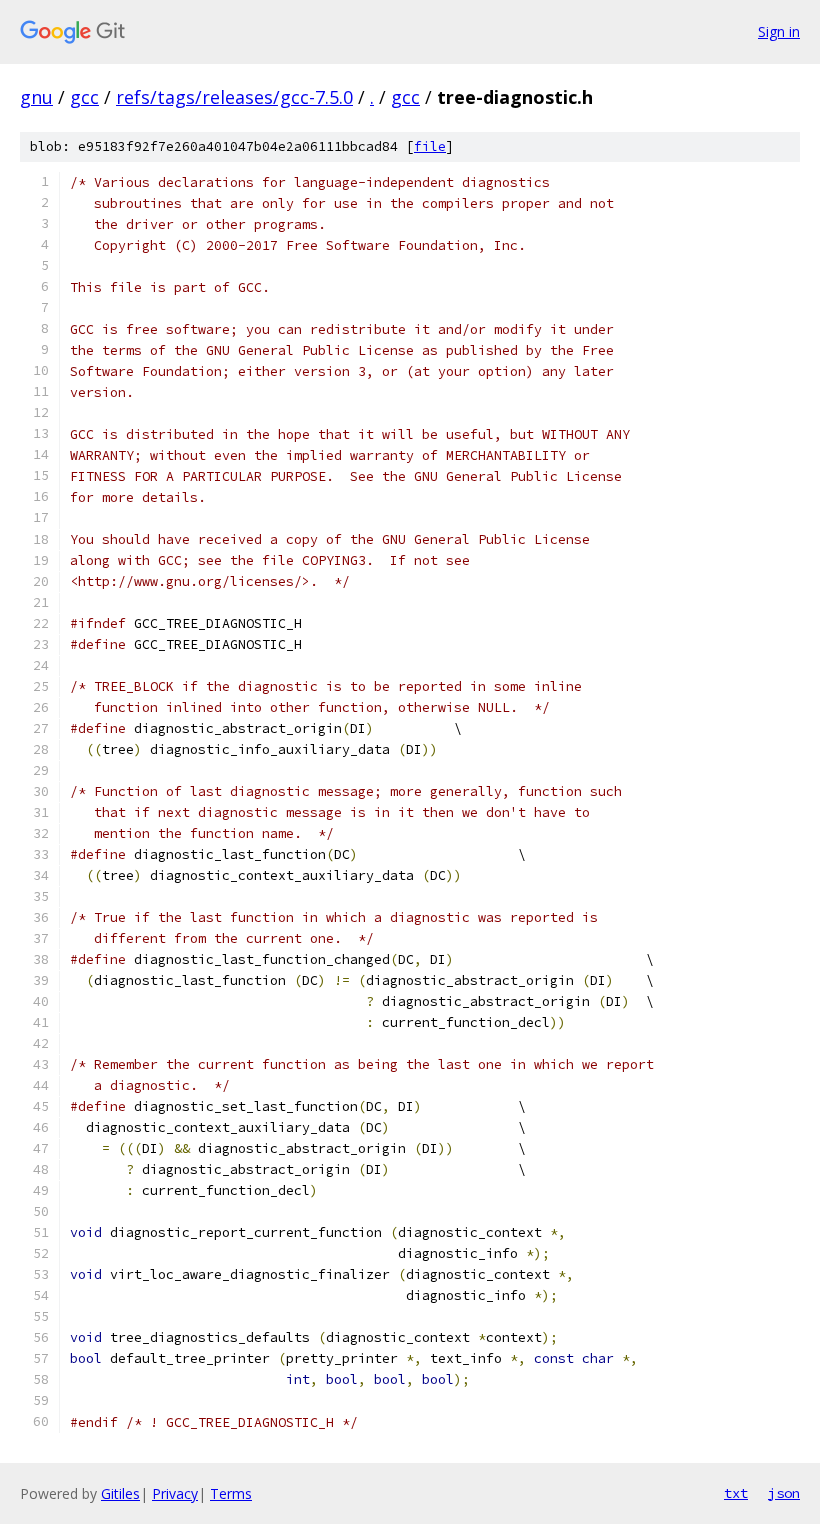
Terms (231, 1493)
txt (736, 1493)
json (784, 1493)
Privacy (175, 1493)
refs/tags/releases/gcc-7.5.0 (234, 97)
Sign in (779, 31)
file (430, 146)
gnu (36, 97)
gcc (84, 97)
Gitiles (120, 1493)
